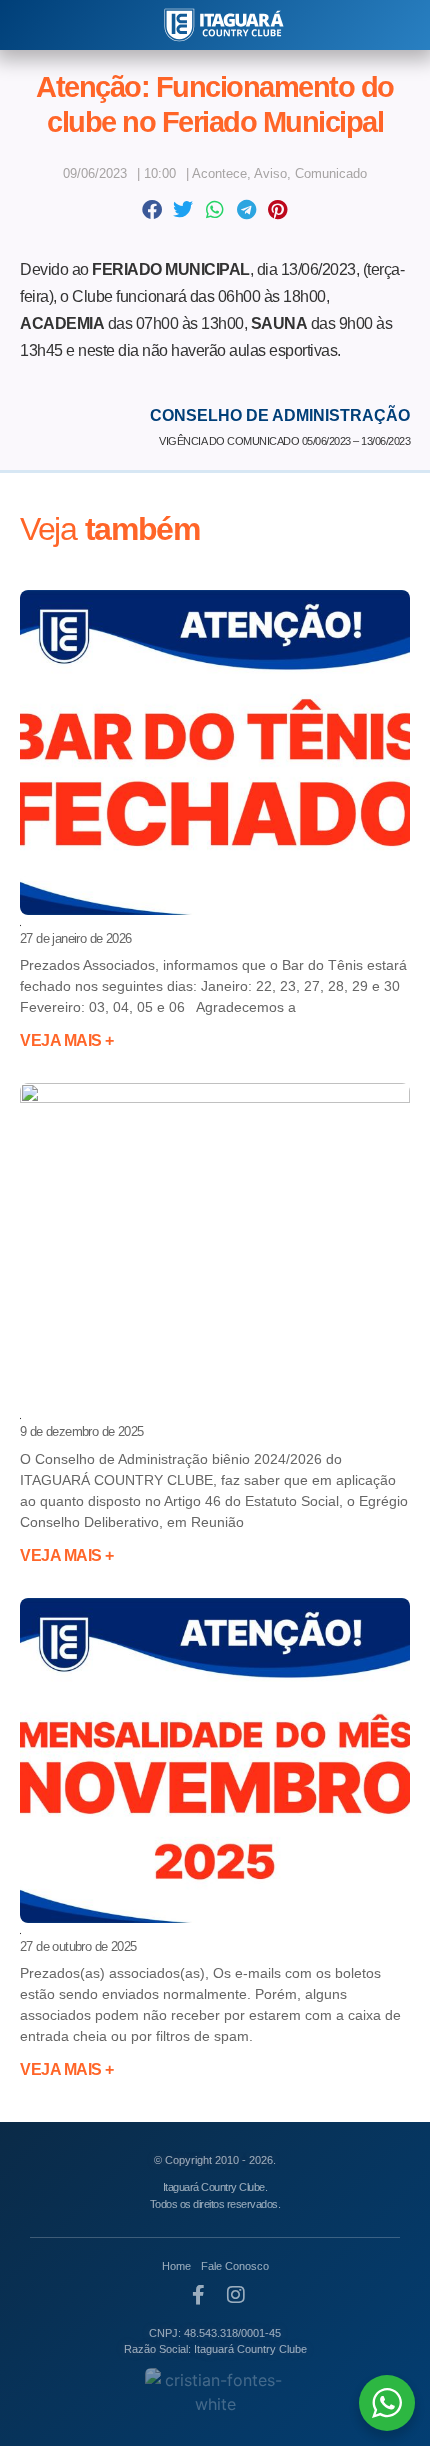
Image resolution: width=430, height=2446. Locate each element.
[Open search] (28, 25)
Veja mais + (67, 1040)
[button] (152, 209)
